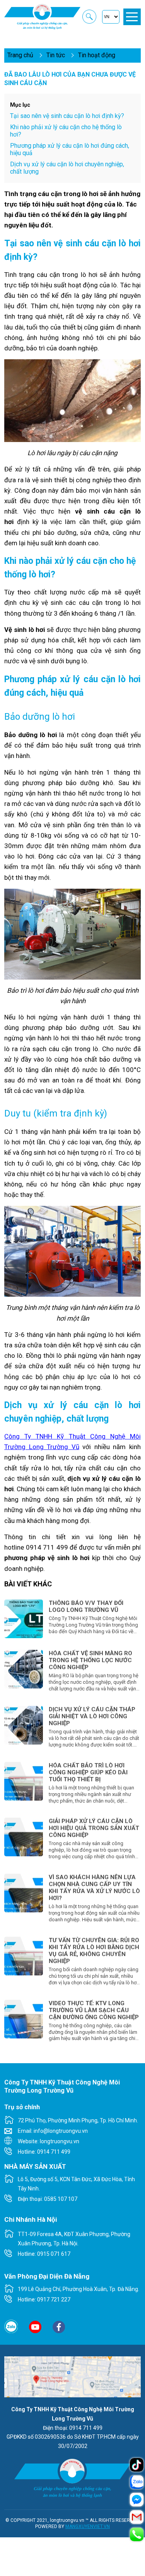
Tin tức (56, 55)
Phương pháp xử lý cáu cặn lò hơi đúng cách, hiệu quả (70, 149)
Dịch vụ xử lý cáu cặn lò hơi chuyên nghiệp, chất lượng (67, 168)
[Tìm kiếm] (89, 17)
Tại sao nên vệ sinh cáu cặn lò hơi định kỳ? (67, 116)
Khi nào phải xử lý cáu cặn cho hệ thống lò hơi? (66, 131)
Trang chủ (20, 55)
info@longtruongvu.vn (61, 2131)
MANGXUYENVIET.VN (88, 2526)
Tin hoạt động (97, 55)
